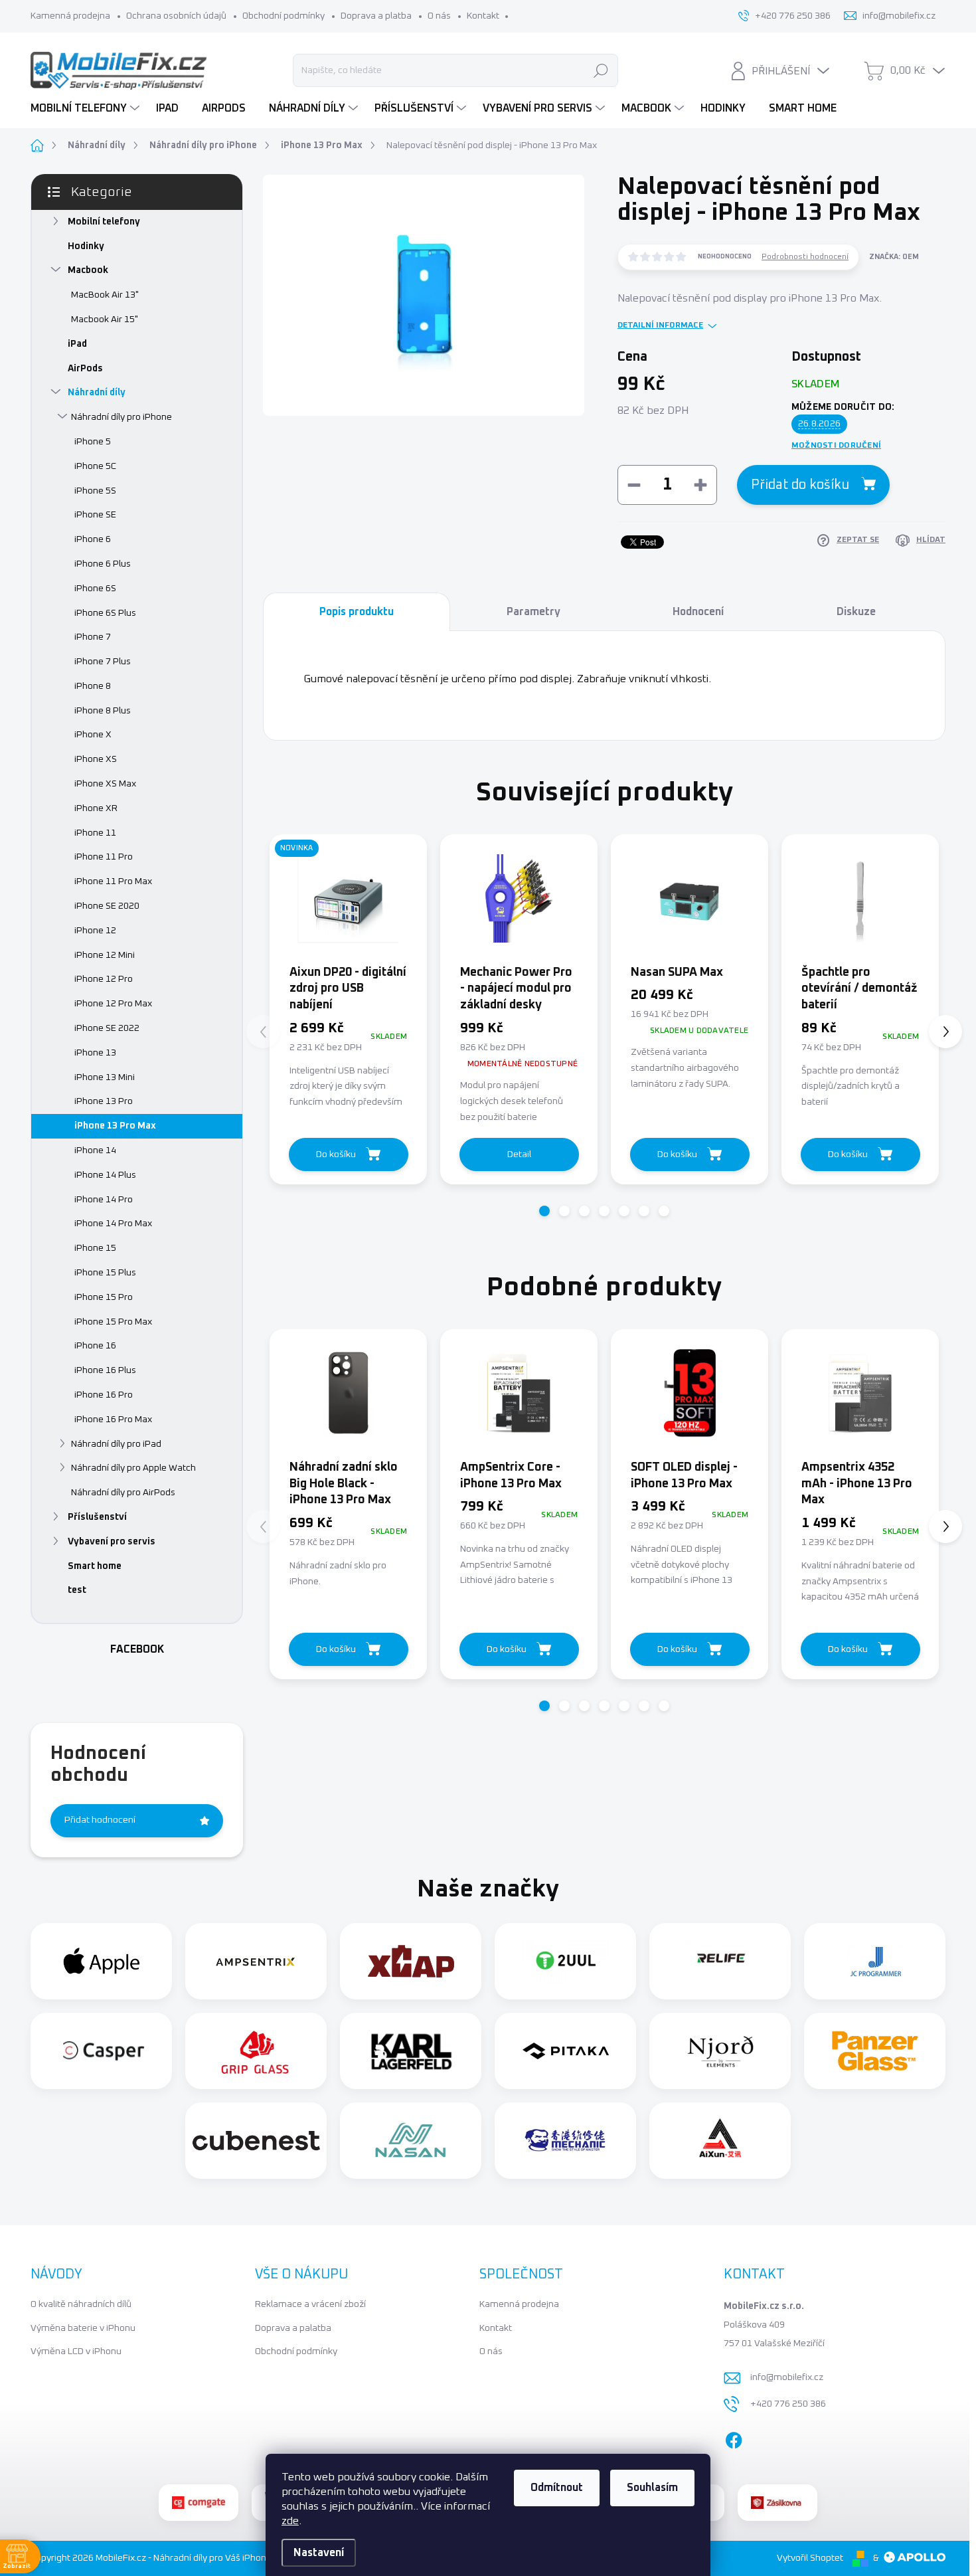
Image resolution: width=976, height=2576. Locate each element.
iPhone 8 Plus (103, 711)
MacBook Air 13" (105, 295)
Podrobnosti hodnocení (805, 257)
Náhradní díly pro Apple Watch (133, 1468)
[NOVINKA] (348, 898)
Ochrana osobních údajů (176, 16)
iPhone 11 (95, 833)
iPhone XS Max (105, 784)
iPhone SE (95, 515)
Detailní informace (660, 325)
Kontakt (483, 16)
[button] (544, 1211)
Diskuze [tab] (856, 612)
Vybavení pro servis (112, 1542)
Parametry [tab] (533, 612)
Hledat (601, 70)
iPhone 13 (95, 1053)
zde (290, 2521)
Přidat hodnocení (100, 1820)
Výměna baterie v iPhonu (83, 2328)
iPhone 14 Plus (105, 1175)
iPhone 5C (95, 466)
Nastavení (319, 2553)
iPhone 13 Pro (104, 1101)
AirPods (85, 369)
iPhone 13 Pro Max (115, 1126)
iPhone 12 (95, 931)
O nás (439, 16)
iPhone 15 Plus (105, 1273)
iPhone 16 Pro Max (113, 1420)
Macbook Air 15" (105, 320)
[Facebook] (734, 2437)
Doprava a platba (376, 16)
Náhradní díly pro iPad (116, 1444)
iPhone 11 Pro (104, 857)
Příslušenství (97, 1517)
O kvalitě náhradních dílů (81, 2304)
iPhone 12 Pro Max (113, 1004)
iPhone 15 (95, 1248)
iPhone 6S (95, 589)
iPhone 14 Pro (104, 1200)
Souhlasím (652, 2488)
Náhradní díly (97, 393)
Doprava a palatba (293, 2328)
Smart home (95, 1566)
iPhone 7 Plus (103, 662)
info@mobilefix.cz (787, 2377)
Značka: (894, 257)
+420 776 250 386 (788, 2404)
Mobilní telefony (104, 222)
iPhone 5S (95, 491)
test (77, 1590)
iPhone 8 (93, 686)
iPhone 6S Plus (105, 613)
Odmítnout (557, 2488)
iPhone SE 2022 (107, 1028)
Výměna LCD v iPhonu (76, 2351)
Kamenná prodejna (70, 16)
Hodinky (86, 246)
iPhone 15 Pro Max (113, 1322)
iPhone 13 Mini (105, 1077)
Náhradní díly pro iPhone (122, 417)
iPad (77, 344)
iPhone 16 (95, 1346)
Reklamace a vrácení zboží (310, 2304)
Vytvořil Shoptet (810, 2558)
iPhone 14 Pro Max (113, 1224)
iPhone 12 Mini (105, 955)
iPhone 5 (93, 442)
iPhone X (93, 735)
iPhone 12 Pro (104, 979)
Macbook (88, 270)
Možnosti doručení (836, 446)
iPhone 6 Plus (103, 564)
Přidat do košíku (800, 485)
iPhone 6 (93, 539)
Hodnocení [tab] (698, 612)
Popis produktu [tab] (357, 612)
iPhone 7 (93, 637)
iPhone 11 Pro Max (113, 881)
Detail (519, 1154)
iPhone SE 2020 (107, 906)
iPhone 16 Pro (104, 1395)
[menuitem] (87, 108)
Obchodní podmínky (284, 16)
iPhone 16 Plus (105, 1370)
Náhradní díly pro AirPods (123, 1493)
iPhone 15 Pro (104, 1297)
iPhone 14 (95, 1150)
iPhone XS (96, 759)
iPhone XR (96, 808)
